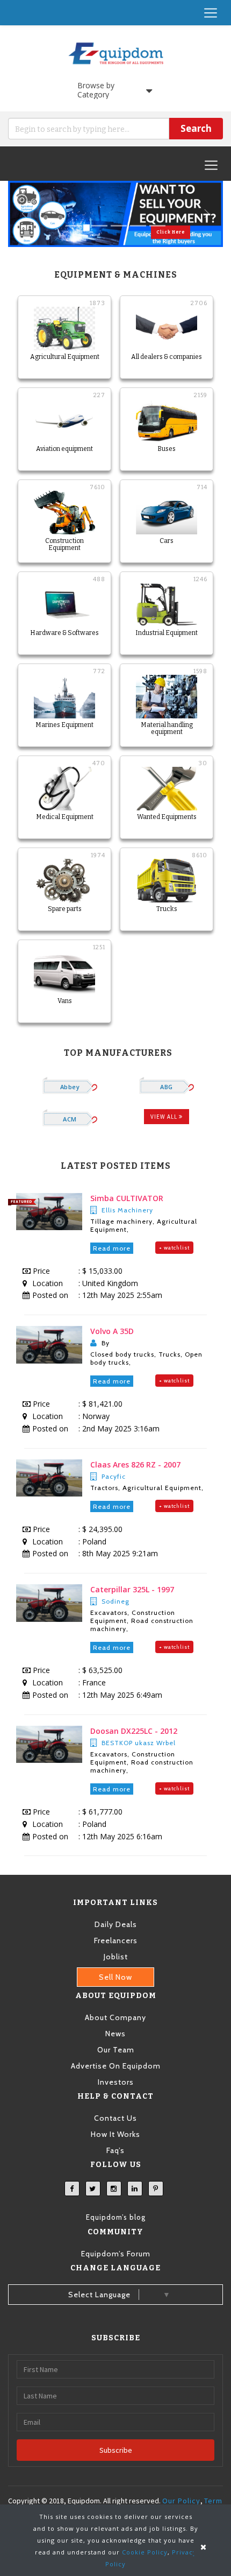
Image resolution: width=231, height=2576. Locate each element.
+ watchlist (174, 1248)
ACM (70, 1119)
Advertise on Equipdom (116, 2066)
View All (165, 1117)
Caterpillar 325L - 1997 (132, 1589)
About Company (115, 2017)
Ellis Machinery (127, 1210)
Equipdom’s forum (116, 2254)
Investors (116, 2082)
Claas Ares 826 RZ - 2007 (135, 1465)
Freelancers (116, 1940)
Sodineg (115, 1601)
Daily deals (116, 1924)
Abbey (70, 1087)
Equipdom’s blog (116, 2217)
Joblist (116, 1957)
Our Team (116, 2050)
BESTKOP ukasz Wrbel (139, 1743)
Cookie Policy (145, 2552)
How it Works (115, 2134)
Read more (112, 1248)
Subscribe (116, 2450)
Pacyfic (114, 1476)
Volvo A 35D (112, 1331)
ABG (166, 1087)
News (115, 2034)
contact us (115, 2118)
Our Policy (181, 2501)
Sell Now (115, 1977)
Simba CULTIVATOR (127, 1198)
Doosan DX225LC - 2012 (134, 1731)
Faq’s (115, 2150)
